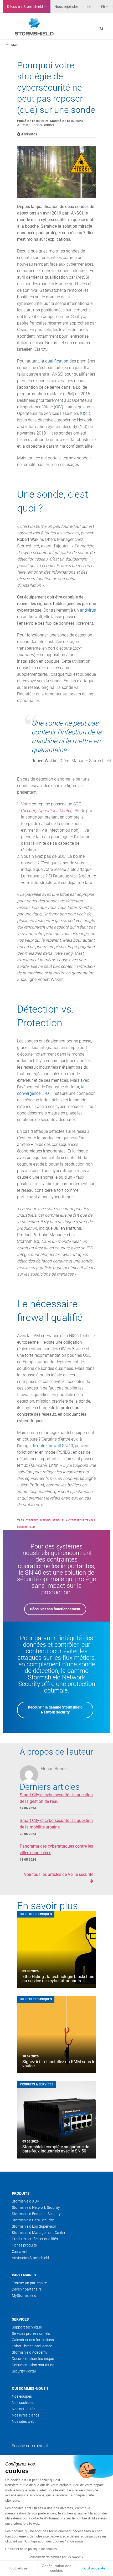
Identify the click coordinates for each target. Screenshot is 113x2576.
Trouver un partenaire (29, 2283)
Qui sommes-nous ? (30, 2388)
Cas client (20, 2251)
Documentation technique (33, 2359)
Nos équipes (22, 2396)
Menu (15, 45)
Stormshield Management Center (39, 2233)
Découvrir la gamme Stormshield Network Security (55, 1710)
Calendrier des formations (33, 2340)
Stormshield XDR (25, 2201)
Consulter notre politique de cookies (31, 2549)
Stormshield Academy (30, 2352)
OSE (85, 413)
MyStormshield (24, 2295)
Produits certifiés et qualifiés (35, 2239)
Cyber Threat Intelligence (32, 2346)
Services (20, 2319)
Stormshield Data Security (33, 2220)
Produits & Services (37, 2084)
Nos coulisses (23, 2403)
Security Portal (24, 2371)
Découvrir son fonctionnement (55, 1609)
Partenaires (24, 2275)
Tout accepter (94, 2568)
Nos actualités (24, 2409)
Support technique (27, 2327)
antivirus (88, 610)
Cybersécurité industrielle (45, 1520)
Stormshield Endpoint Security (36, 2214)
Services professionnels (31, 2333)
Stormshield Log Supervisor (34, 2226)
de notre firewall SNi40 (52, 1446)
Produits (21, 2193)
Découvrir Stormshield (25, 7)
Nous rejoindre (66, 7)
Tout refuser (19, 2568)
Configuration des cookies (56, 2568)
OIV (58, 407)
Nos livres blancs (25, 2415)
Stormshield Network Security (36, 2207)
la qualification (55, 361)
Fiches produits (24, 2245)
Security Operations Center (47, 811)
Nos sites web (23, 2421)
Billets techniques (36, 1914)
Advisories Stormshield (30, 2258)
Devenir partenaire (27, 2289)
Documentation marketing (33, 2365)
